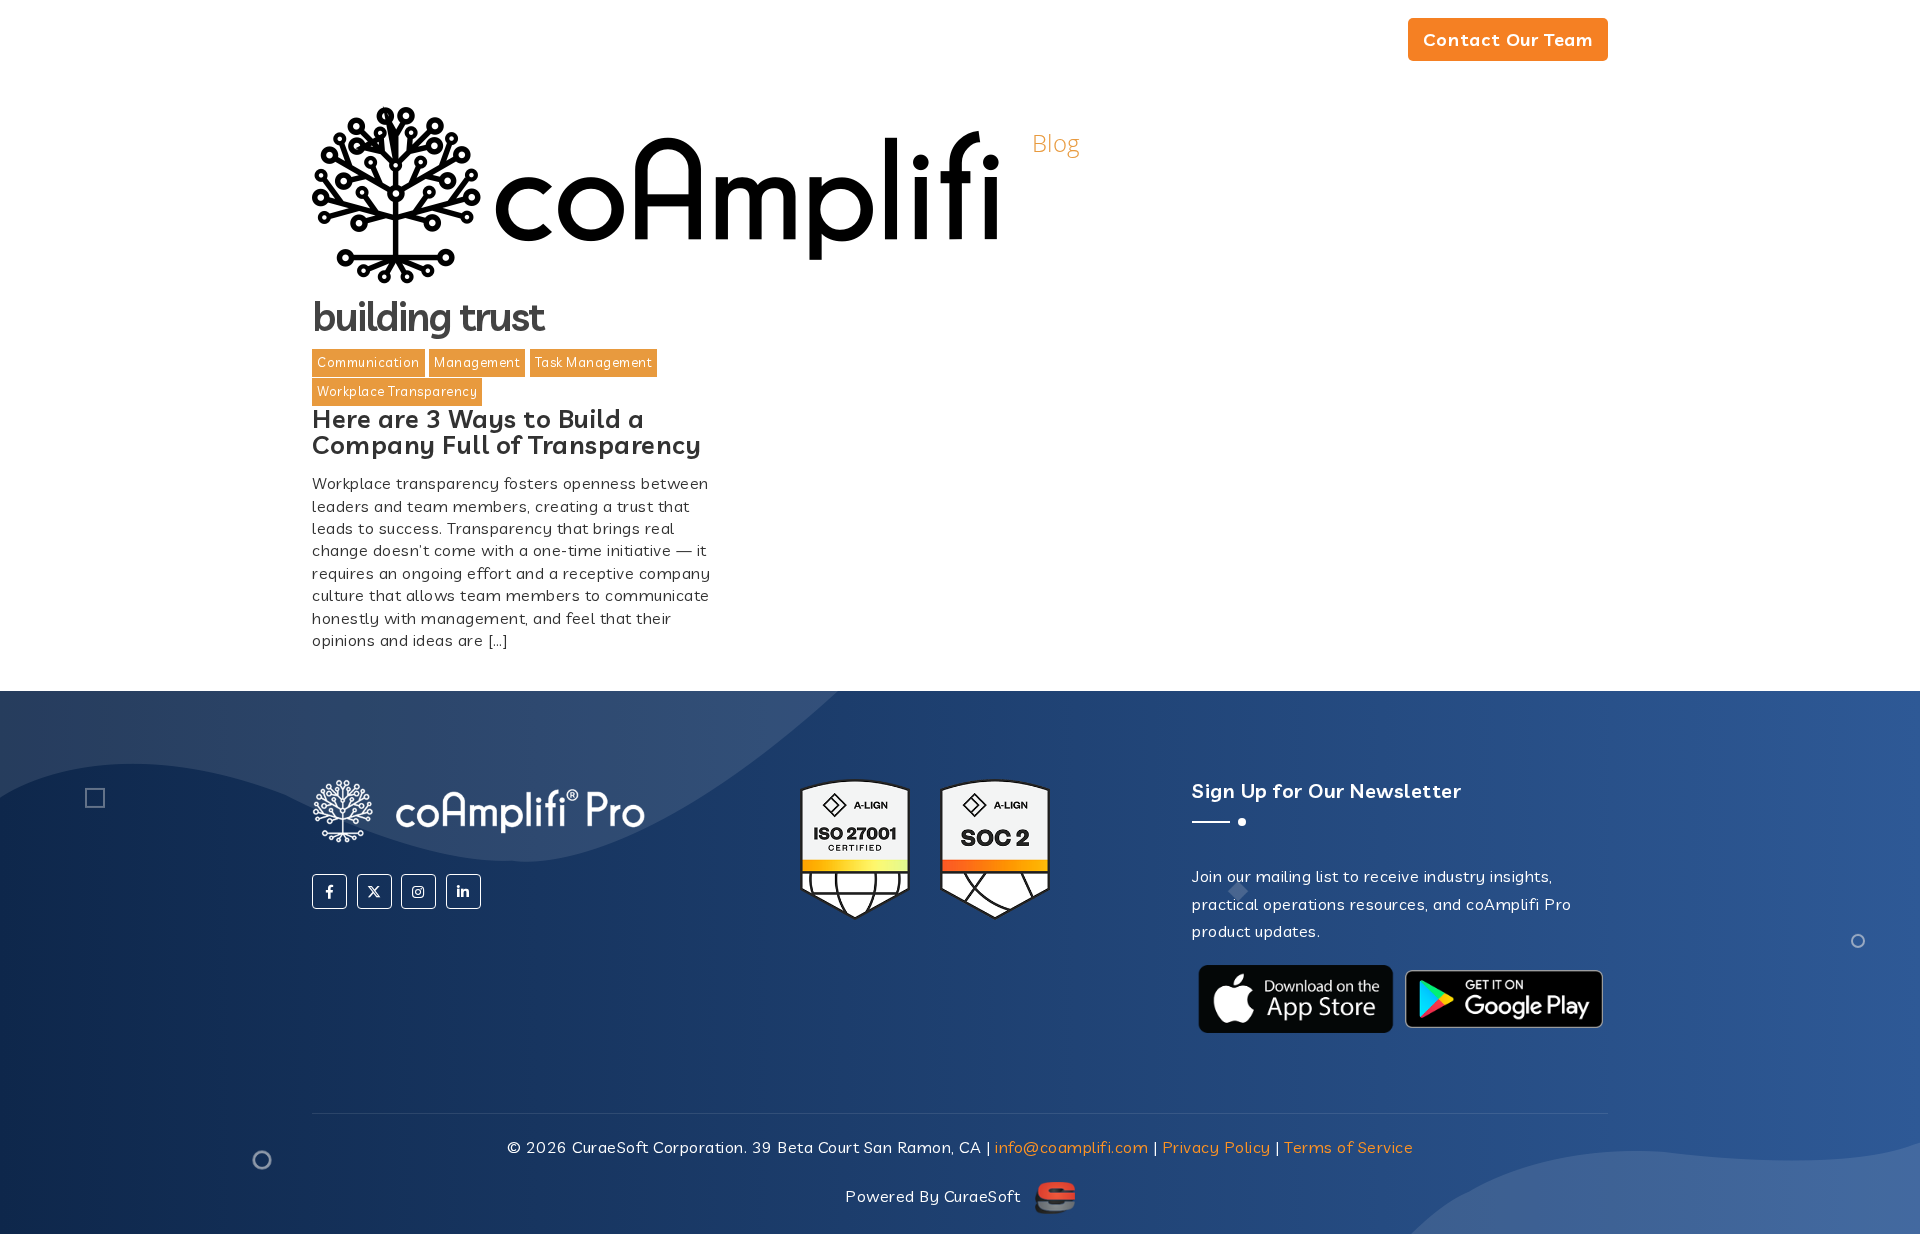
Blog (1217, 41)
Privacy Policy (1216, 1147)
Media (1113, 41)
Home (1002, 41)
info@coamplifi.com (1071, 1147)
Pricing (1339, 41)
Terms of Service (1348, 1147)
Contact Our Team (1508, 39)
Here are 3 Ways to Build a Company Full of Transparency (506, 431)
